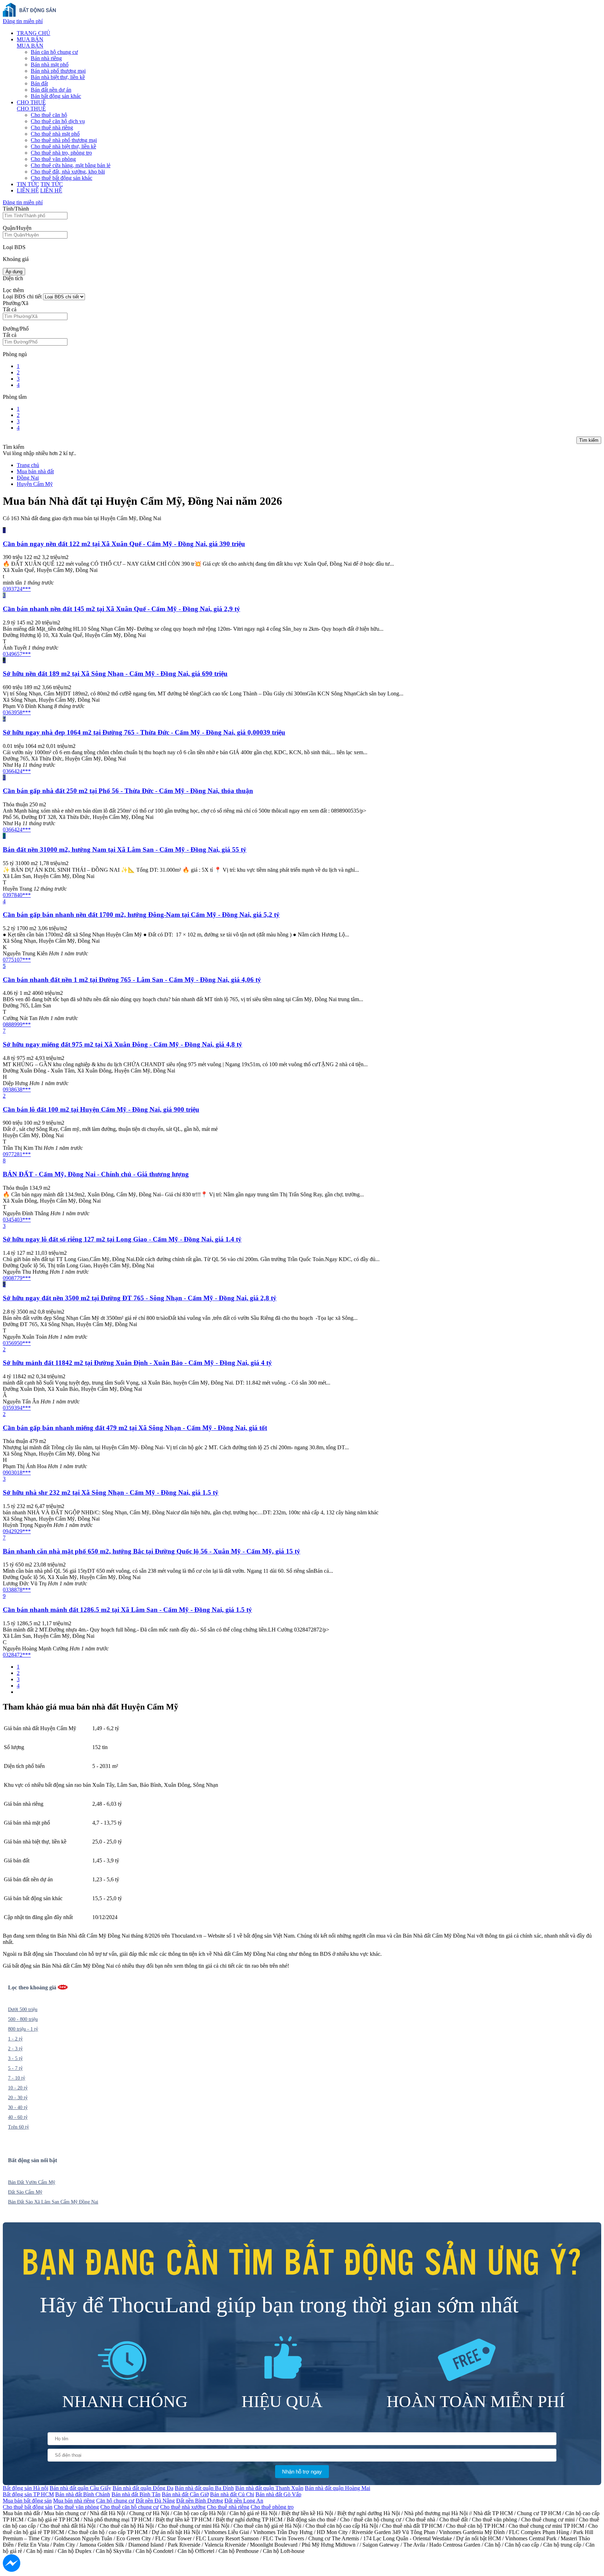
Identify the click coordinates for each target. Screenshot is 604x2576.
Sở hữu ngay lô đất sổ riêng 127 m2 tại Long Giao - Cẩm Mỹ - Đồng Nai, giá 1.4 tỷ (122, 1239)
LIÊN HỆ (28, 190)
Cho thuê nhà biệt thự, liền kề (63, 146)
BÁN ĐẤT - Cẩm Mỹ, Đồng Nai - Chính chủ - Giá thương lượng (96, 1174)
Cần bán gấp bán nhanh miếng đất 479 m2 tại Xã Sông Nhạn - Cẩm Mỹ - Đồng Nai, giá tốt (135, 1428)
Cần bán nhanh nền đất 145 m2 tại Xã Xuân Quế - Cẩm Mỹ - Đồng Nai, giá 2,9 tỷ (121, 609)
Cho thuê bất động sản (28, 2507)
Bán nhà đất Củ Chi (232, 2494)
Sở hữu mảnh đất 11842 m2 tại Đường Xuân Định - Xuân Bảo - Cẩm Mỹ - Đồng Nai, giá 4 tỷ (137, 1363)
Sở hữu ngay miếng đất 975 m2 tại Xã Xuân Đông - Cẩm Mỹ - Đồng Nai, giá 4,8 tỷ (123, 1044)
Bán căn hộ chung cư (54, 52)
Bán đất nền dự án (51, 90)
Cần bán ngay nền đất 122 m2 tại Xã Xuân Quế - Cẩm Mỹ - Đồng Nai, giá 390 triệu (124, 544)
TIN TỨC (28, 184)
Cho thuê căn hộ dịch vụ (58, 121)
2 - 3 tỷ (15, 2049)
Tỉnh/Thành (16, 209)
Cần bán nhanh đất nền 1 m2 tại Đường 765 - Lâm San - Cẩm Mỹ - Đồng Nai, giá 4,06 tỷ (132, 980)
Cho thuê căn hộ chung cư (130, 2507)
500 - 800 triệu (23, 2019)
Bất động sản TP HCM (28, 2494)
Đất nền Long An (244, 2501)
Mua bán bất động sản (27, 2501)
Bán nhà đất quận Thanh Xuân (269, 2488)
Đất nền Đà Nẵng (155, 2501)
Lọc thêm (13, 290)
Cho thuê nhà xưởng (183, 2507)
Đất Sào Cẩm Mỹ (25, 2192)
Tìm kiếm (589, 440)
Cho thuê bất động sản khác (62, 178)
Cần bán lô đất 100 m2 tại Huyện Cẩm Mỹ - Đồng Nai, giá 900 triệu (101, 1109)
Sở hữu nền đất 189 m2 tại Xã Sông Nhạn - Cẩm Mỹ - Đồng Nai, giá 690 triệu (115, 674)
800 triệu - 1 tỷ (23, 2029)
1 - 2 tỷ (15, 2039)
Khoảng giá (16, 259)
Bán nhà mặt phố (50, 65)
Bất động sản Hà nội (26, 2488)
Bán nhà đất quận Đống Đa (143, 2488)
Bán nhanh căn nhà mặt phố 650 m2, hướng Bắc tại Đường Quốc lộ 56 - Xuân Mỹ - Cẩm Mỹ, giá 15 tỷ (152, 1551)
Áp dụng (14, 272)
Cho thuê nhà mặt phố (55, 134)
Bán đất (39, 83)
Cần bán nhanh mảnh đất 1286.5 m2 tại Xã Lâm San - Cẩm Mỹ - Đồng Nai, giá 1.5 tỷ (127, 1610)
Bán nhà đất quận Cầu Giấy (80, 2488)
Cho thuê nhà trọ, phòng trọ (61, 153)
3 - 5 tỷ (15, 2058)
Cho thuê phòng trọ (272, 2507)
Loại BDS (14, 247)
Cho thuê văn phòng (53, 159)
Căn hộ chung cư (115, 2501)
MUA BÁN (30, 39)
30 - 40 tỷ (18, 2107)
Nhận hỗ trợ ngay (302, 2472)
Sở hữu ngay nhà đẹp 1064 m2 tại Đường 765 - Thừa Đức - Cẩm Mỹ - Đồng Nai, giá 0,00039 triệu (144, 732)
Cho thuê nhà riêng (52, 128)
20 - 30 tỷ (18, 2098)
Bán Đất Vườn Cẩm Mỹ (32, 2182)
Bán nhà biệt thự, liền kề (58, 77)
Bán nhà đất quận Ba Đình (204, 2488)
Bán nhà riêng (46, 58)
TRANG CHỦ (34, 33)
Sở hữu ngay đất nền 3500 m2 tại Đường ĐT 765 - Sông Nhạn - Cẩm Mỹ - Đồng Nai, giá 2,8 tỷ (140, 1298)
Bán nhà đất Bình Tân (136, 2494)
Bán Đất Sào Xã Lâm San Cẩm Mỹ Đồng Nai (53, 2202)
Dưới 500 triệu (23, 2009)
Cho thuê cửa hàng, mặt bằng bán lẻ (71, 165)
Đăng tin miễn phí (23, 21)
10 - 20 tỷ (18, 2088)
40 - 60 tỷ (18, 2117)
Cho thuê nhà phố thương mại (64, 140)
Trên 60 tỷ (19, 2127)
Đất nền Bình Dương (200, 2501)
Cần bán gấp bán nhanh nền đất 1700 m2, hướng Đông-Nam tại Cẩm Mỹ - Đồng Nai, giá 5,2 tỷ (141, 915)
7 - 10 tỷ (17, 2078)
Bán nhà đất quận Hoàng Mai (337, 2488)
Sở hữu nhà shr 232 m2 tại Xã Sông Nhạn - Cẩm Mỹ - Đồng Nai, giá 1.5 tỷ (111, 1492)
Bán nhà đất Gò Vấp (278, 2494)
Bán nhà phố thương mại (58, 71)
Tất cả (10, 309)
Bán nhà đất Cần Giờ (185, 2494)
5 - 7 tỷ (15, 2068)
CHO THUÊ (31, 102)
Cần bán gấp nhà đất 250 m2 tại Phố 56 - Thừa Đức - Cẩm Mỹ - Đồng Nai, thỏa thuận (128, 791)
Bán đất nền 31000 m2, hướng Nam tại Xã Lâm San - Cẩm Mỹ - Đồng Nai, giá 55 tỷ (125, 850)
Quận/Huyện (17, 228)
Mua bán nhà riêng (74, 2501)
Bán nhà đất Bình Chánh (83, 2494)
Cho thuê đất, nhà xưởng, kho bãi (68, 172)
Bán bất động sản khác (56, 96)
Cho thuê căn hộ (49, 115)
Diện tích (13, 278)
